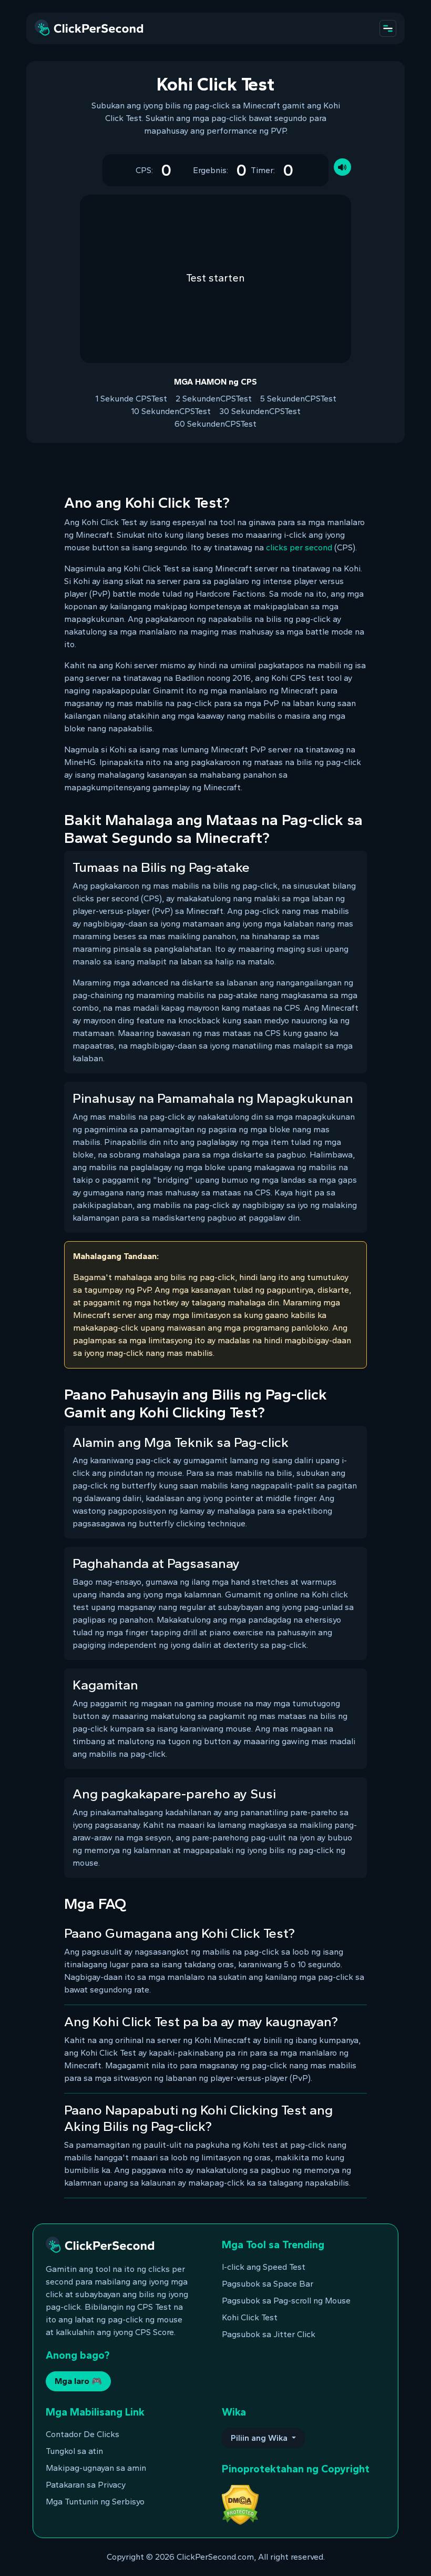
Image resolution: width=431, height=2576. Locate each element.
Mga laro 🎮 (78, 2381)
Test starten (215, 278)
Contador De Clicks (83, 2434)
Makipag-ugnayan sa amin (96, 2468)
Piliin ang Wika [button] (260, 2438)
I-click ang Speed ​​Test (264, 2267)
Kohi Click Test (250, 2317)
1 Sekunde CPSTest (131, 399)
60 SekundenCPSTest (215, 424)
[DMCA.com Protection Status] (240, 2504)
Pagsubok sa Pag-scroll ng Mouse (286, 2301)
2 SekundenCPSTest (214, 399)
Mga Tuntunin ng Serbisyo (95, 2502)
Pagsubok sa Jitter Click (269, 2334)
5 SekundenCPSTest (298, 399)
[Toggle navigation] (388, 28)
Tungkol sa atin (74, 2451)
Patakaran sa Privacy (86, 2485)
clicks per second (299, 547)
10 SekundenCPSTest (171, 411)
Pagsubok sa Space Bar (268, 2284)
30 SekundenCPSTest (260, 411)
